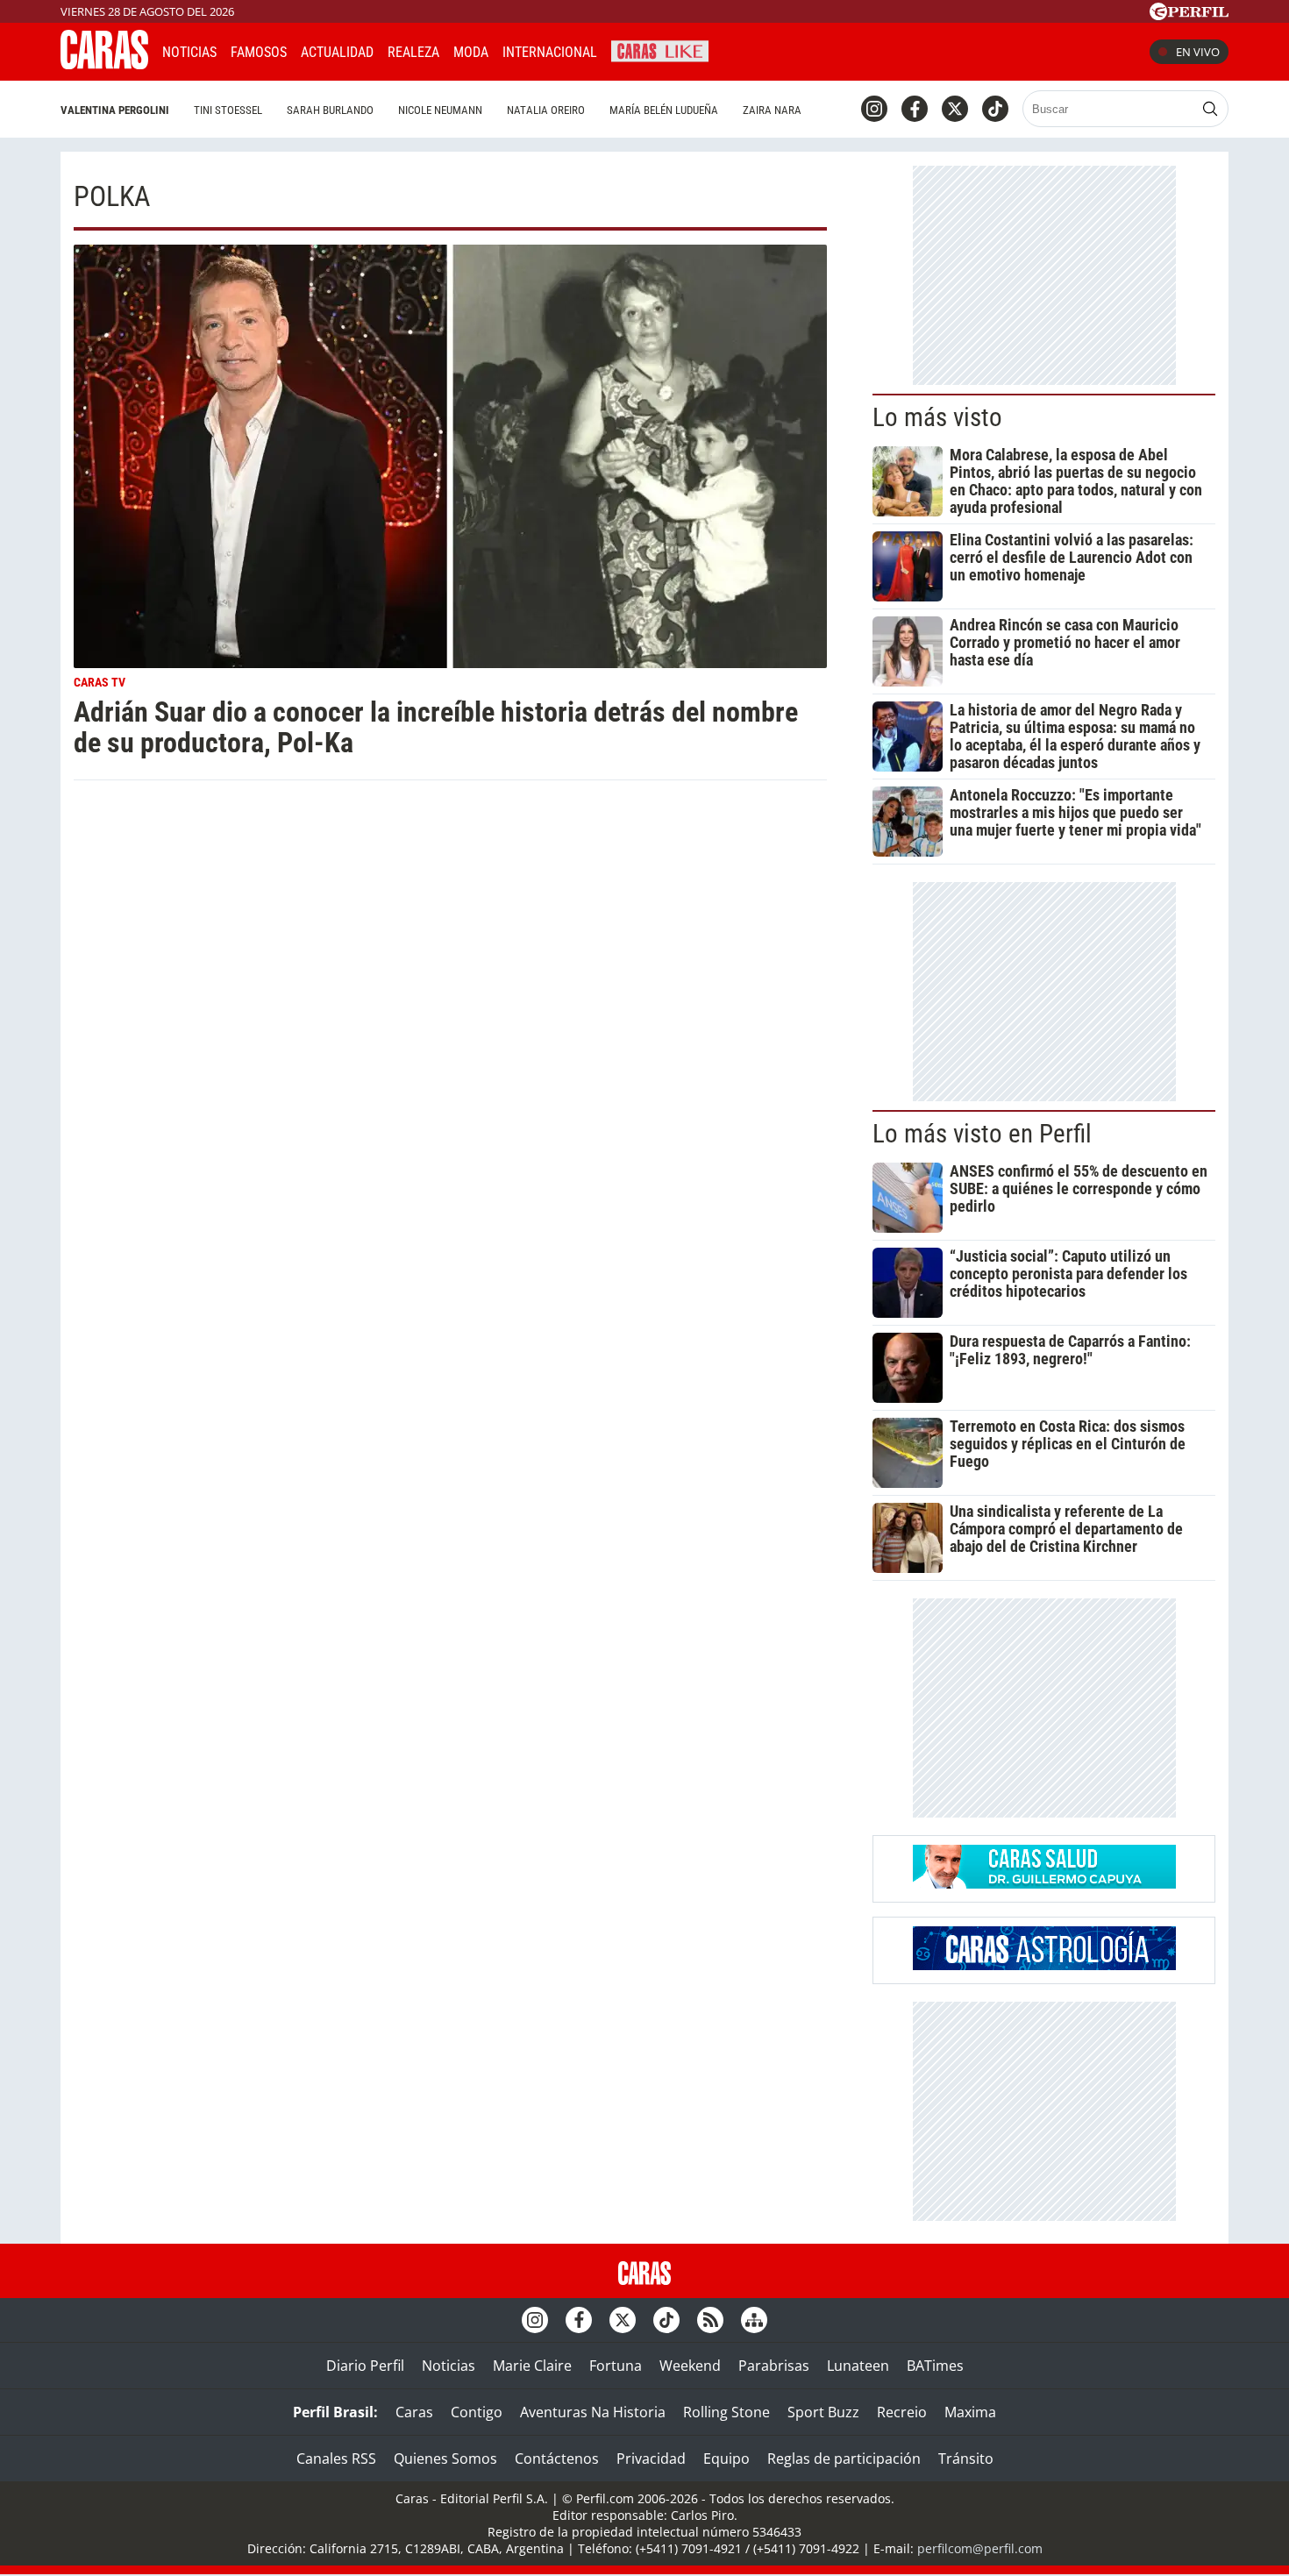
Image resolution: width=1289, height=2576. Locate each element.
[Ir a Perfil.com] (1189, 15)
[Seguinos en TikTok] (995, 109)
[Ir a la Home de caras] (104, 64)
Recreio (902, 2412)
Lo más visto (937, 417)
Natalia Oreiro (546, 110)
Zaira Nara (772, 110)
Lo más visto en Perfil (982, 1134)
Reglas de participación (844, 2459)
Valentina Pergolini (115, 110)
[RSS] (710, 2320)
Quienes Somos (445, 2459)
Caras (414, 2412)
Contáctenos (557, 2459)
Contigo (477, 2412)
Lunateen (858, 2366)
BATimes (935, 2366)
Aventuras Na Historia (593, 2412)
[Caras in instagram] (874, 109)
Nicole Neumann (440, 110)
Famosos (259, 52)
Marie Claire (532, 2366)
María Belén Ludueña (664, 110)
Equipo (726, 2459)
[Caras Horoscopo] (1044, 1965)
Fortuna (616, 2366)
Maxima (970, 2412)
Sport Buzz (823, 2412)
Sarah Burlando (330, 110)
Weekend (690, 2366)
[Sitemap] (754, 2320)
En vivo (1198, 52)
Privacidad (651, 2459)
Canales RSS (336, 2459)
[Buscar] (1210, 109)
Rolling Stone (726, 2412)
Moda (471, 52)
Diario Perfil (365, 2366)
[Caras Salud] (1044, 1883)
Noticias (189, 52)
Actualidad (337, 52)
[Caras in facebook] (915, 109)
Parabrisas (774, 2366)
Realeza (413, 52)
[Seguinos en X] (955, 109)
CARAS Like (660, 50)
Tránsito (966, 2459)
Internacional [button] (550, 52)
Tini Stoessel (228, 110)
